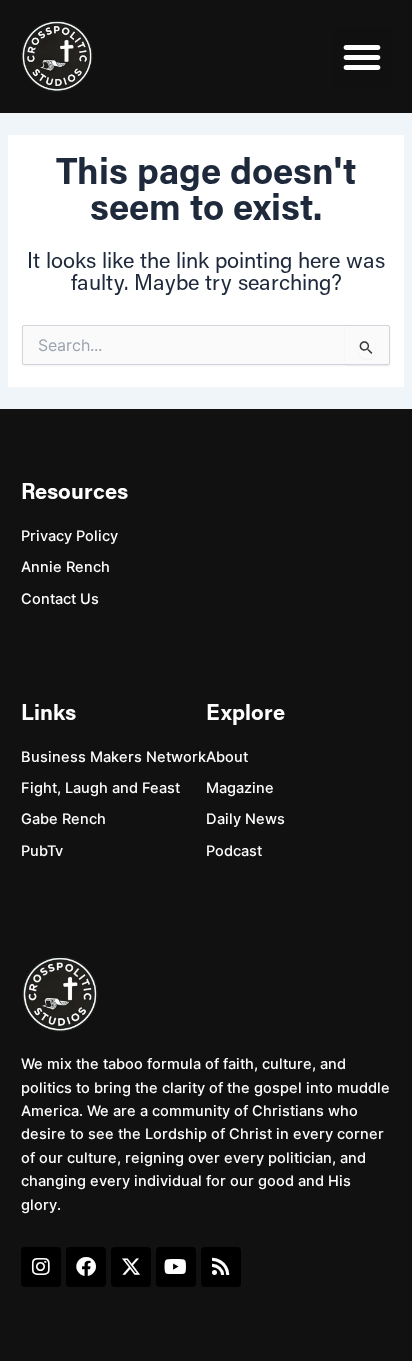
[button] (362, 57)
